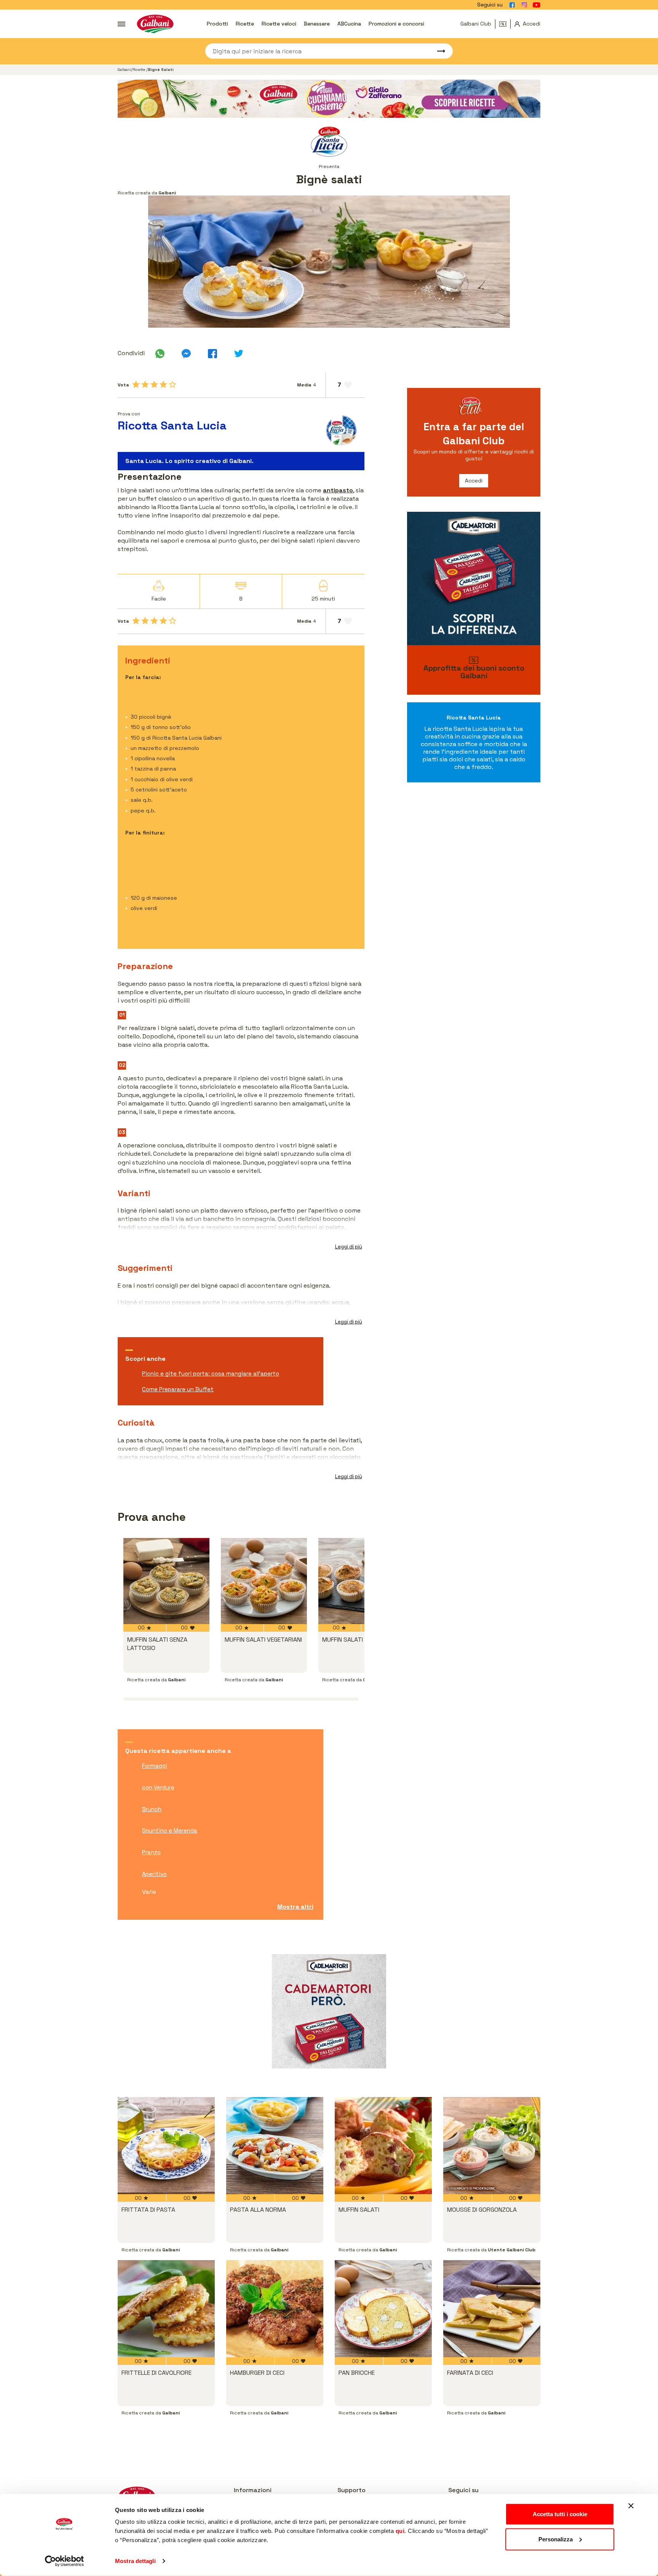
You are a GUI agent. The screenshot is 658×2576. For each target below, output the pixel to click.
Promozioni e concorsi (396, 24)
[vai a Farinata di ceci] (492, 2309)
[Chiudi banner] (631, 2506)
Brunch (152, 1809)
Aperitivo (154, 1874)
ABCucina (349, 24)
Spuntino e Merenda (170, 1830)
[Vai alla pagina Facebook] (512, 5)
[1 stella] (136, 384)
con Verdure (158, 1787)
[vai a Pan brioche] (383, 2309)
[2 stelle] (145, 384)
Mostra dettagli (135, 2561)
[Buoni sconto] (505, 24)
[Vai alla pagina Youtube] (537, 5)
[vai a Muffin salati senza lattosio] (166, 1581)
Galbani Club (476, 24)
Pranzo (151, 1852)
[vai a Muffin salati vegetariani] (264, 1581)
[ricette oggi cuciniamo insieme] (329, 99)
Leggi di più (349, 1247)
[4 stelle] (163, 384)
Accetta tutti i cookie (560, 2514)
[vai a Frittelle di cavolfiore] (166, 2309)
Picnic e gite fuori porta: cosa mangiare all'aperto (211, 1374)
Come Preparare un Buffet (178, 1389)
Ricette (245, 24)
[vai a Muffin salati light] (361, 1581)
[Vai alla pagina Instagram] (524, 5)
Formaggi (155, 1766)
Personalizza (556, 2539)
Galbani (124, 70)
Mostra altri (295, 1907)
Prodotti (217, 24)
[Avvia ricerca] (438, 51)
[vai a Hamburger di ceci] (275, 2309)
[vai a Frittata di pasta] (166, 2146)
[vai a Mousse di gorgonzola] (492, 2146)
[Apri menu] (121, 24)
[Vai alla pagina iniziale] (155, 24)
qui (400, 2531)
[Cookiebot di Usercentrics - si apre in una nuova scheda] (65, 2561)
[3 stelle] (154, 384)
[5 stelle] (172, 384)
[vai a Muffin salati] (383, 2146)
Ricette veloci (279, 24)
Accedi (474, 481)
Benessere (317, 24)
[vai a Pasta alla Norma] (275, 2146)
